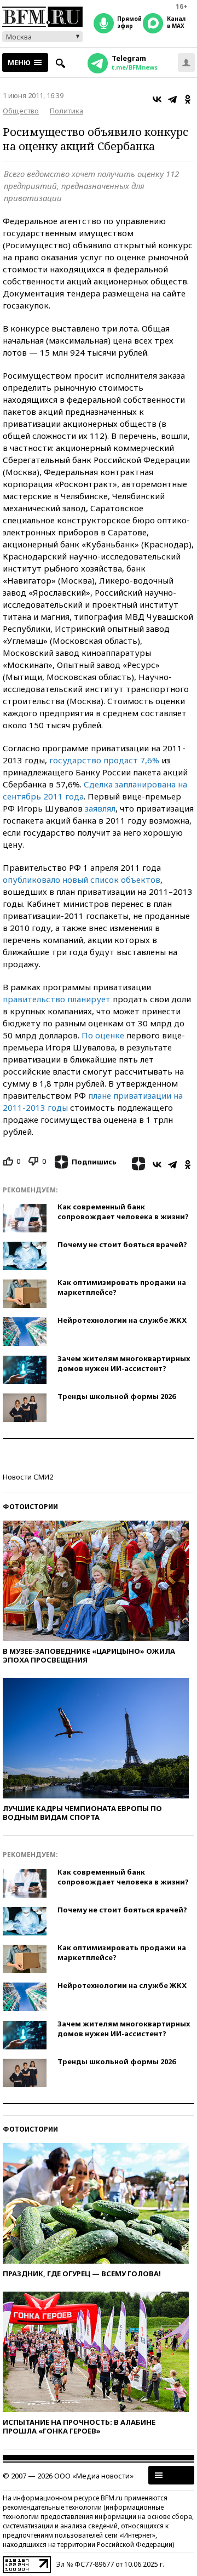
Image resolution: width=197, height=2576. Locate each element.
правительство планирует (57, 999)
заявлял (100, 808)
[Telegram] (172, 99)
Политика (66, 111)
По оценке (103, 1035)
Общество (21, 111)
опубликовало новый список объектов (82, 879)
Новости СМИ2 (28, 1477)
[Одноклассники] (188, 99)
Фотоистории (30, 1507)
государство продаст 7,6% (104, 760)
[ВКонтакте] (157, 99)
